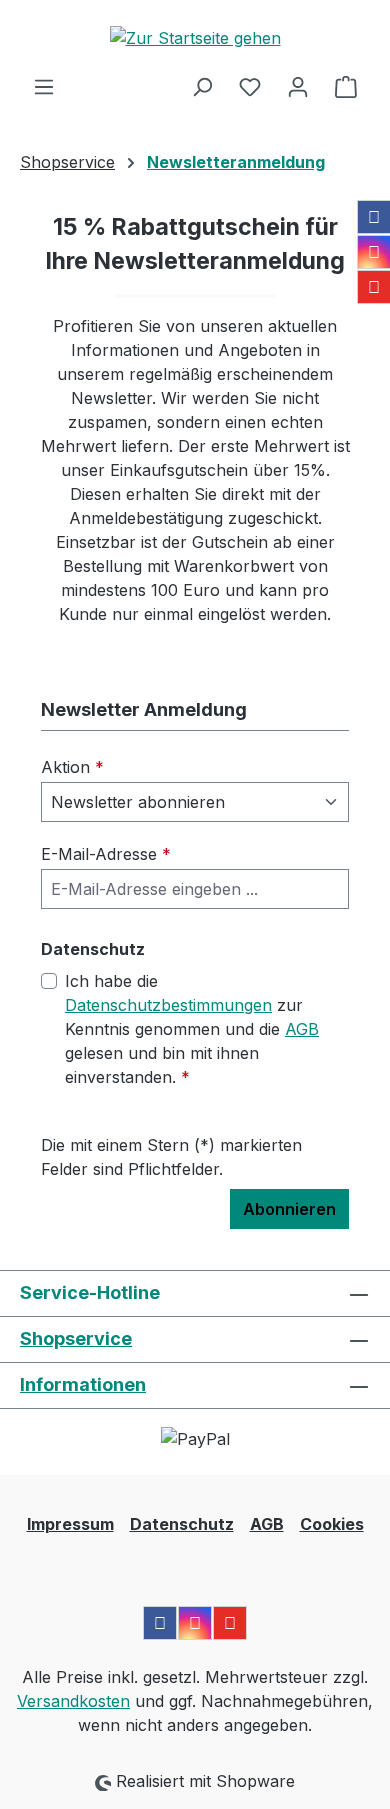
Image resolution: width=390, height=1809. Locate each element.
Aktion (72, 767)
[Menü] (44, 86)
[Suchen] (202, 86)
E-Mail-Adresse (106, 854)
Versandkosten (73, 1701)
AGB (302, 1029)
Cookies (332, 1524)
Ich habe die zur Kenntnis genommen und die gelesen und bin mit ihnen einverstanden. (192, 1029)
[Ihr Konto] (298, 86)
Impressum (70, 1524)
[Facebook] (374, 217)
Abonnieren (289, 1209)
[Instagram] (374, 252)
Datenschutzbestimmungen (168, 1005)
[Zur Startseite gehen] (195, 37)
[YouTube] (374, 287)
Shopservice (76, 1338)
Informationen (83, 1384)
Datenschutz (182, 1524)
